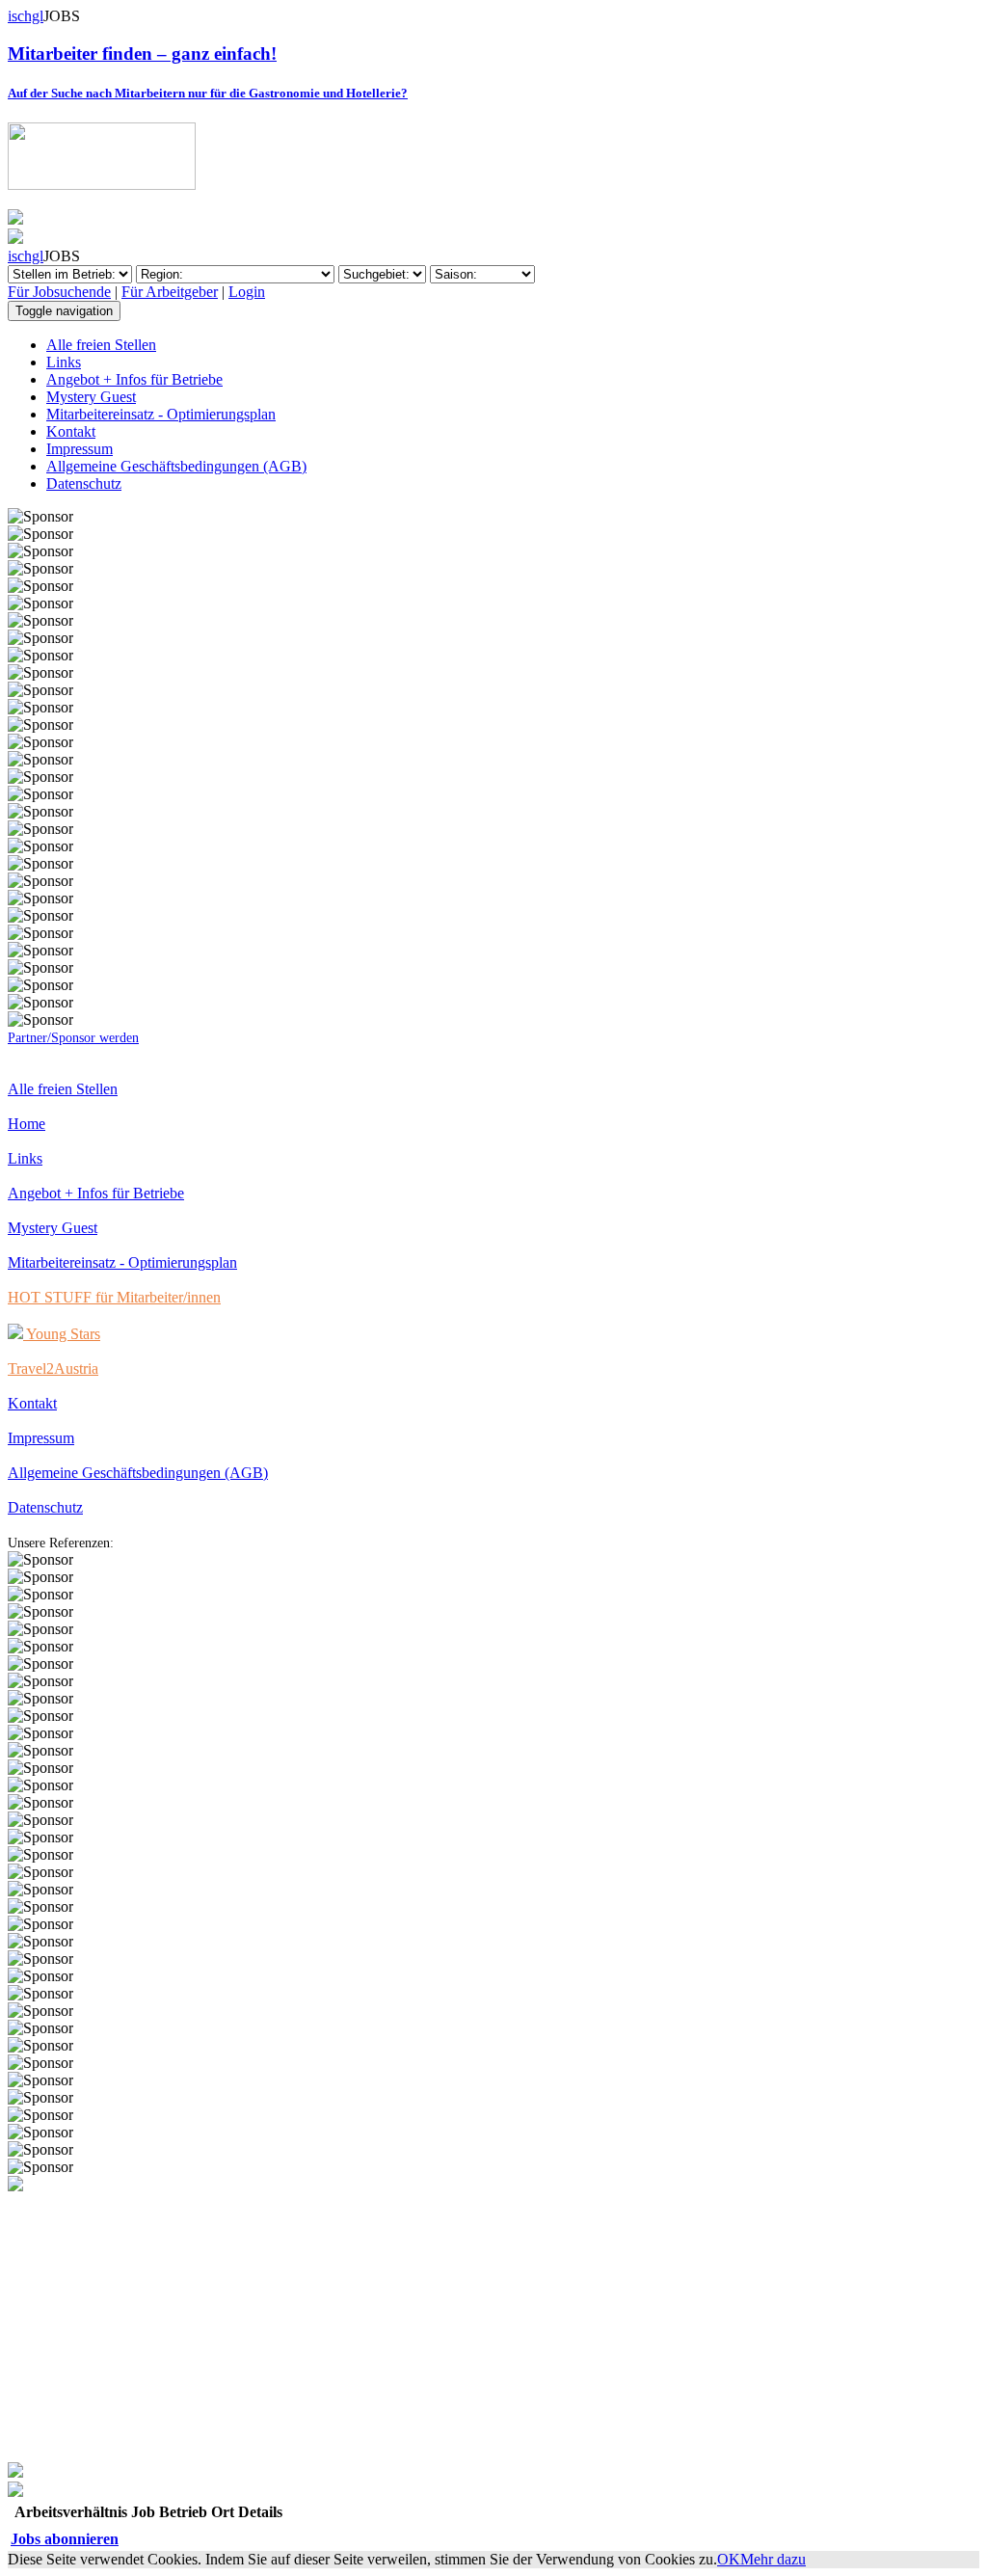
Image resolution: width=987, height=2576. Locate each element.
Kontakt (71, 431)
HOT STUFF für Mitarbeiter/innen (114, 1297)
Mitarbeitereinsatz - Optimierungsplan (161, 414)
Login (247, 292)
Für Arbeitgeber (170, 292)
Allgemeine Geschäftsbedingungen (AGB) (176, 466)
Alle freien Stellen (101, 345)
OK (729, 2559)
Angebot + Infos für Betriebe (134, 379)
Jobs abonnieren (65, 2539)
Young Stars (62, 1334)
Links (64, 362)
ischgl (26, 16)
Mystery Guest (91, 397)
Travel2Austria (53, 1368)
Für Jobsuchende (59, 292)
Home (27, 1124)
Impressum (80, 449)
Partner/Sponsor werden (73, 1038)
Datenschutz (84, 483)
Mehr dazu (773, 2559)
